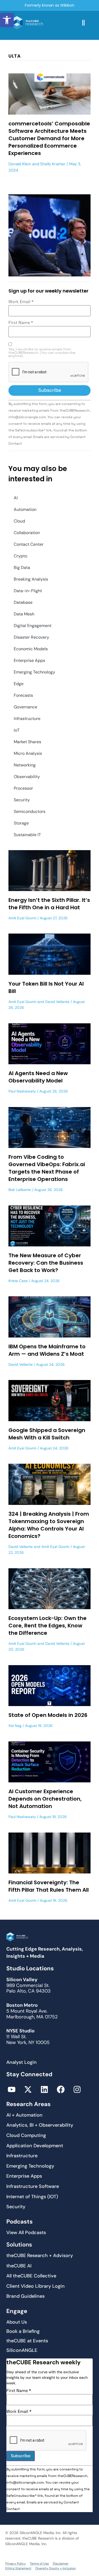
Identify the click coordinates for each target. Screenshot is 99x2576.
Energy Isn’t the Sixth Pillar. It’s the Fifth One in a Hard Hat (49, 904)
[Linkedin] (44, 2089)
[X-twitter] (28, 2089)
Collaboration (27, 533)
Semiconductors (30, 811)
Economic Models (31, 649)
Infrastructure (27, 719)
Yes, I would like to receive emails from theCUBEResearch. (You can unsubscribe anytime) (42, 353)
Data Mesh (24, 614)
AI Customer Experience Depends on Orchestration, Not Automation (45, 1799)
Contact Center (29, 544)
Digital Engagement (33, 626)
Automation (25, 509)
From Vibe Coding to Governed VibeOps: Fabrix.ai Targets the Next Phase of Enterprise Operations (47, 1168)
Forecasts (23, 695)
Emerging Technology (34, 672)
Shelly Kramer (53, 164)
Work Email (21, 302)
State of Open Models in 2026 (48, 1715)
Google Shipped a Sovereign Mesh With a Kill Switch (47, 1434)
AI (16, 498)
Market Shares (27, 742)
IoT (17, 730)
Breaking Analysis (31, 579)
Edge (19, 684)
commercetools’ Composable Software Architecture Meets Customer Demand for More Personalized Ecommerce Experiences (49, 138)
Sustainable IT (27, 835)
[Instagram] (77, 2089)
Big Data (22, 568)
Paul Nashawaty (22, 1091)
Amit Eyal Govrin (22, 918)
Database (23, 602)
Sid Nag (15, 1726)
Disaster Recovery (31, 637)
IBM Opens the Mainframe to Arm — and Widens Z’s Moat (47, 1350)
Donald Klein (20, 164)
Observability (27, 777)
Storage (21, 823)
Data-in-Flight (28, 591)
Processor (23, 788)
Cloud (19, 521)
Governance (25, 707)
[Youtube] (12, 2089)
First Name (21, 323)
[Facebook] (61, 2089)
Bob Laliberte (20, 1190)
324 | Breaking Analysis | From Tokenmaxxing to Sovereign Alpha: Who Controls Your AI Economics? (49, 1525)
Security (22, 800)
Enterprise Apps (29, 660)
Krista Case (18, 1281)
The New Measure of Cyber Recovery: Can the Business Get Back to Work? (46, 1263)
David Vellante (57, 1002)
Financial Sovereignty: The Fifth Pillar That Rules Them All (49, 1886)
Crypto (20, 556)
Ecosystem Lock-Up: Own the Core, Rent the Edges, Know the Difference (48, 1626)
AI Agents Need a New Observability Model (38, 1077)
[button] (7, 20)
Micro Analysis (28, 753)
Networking (25, 765)
